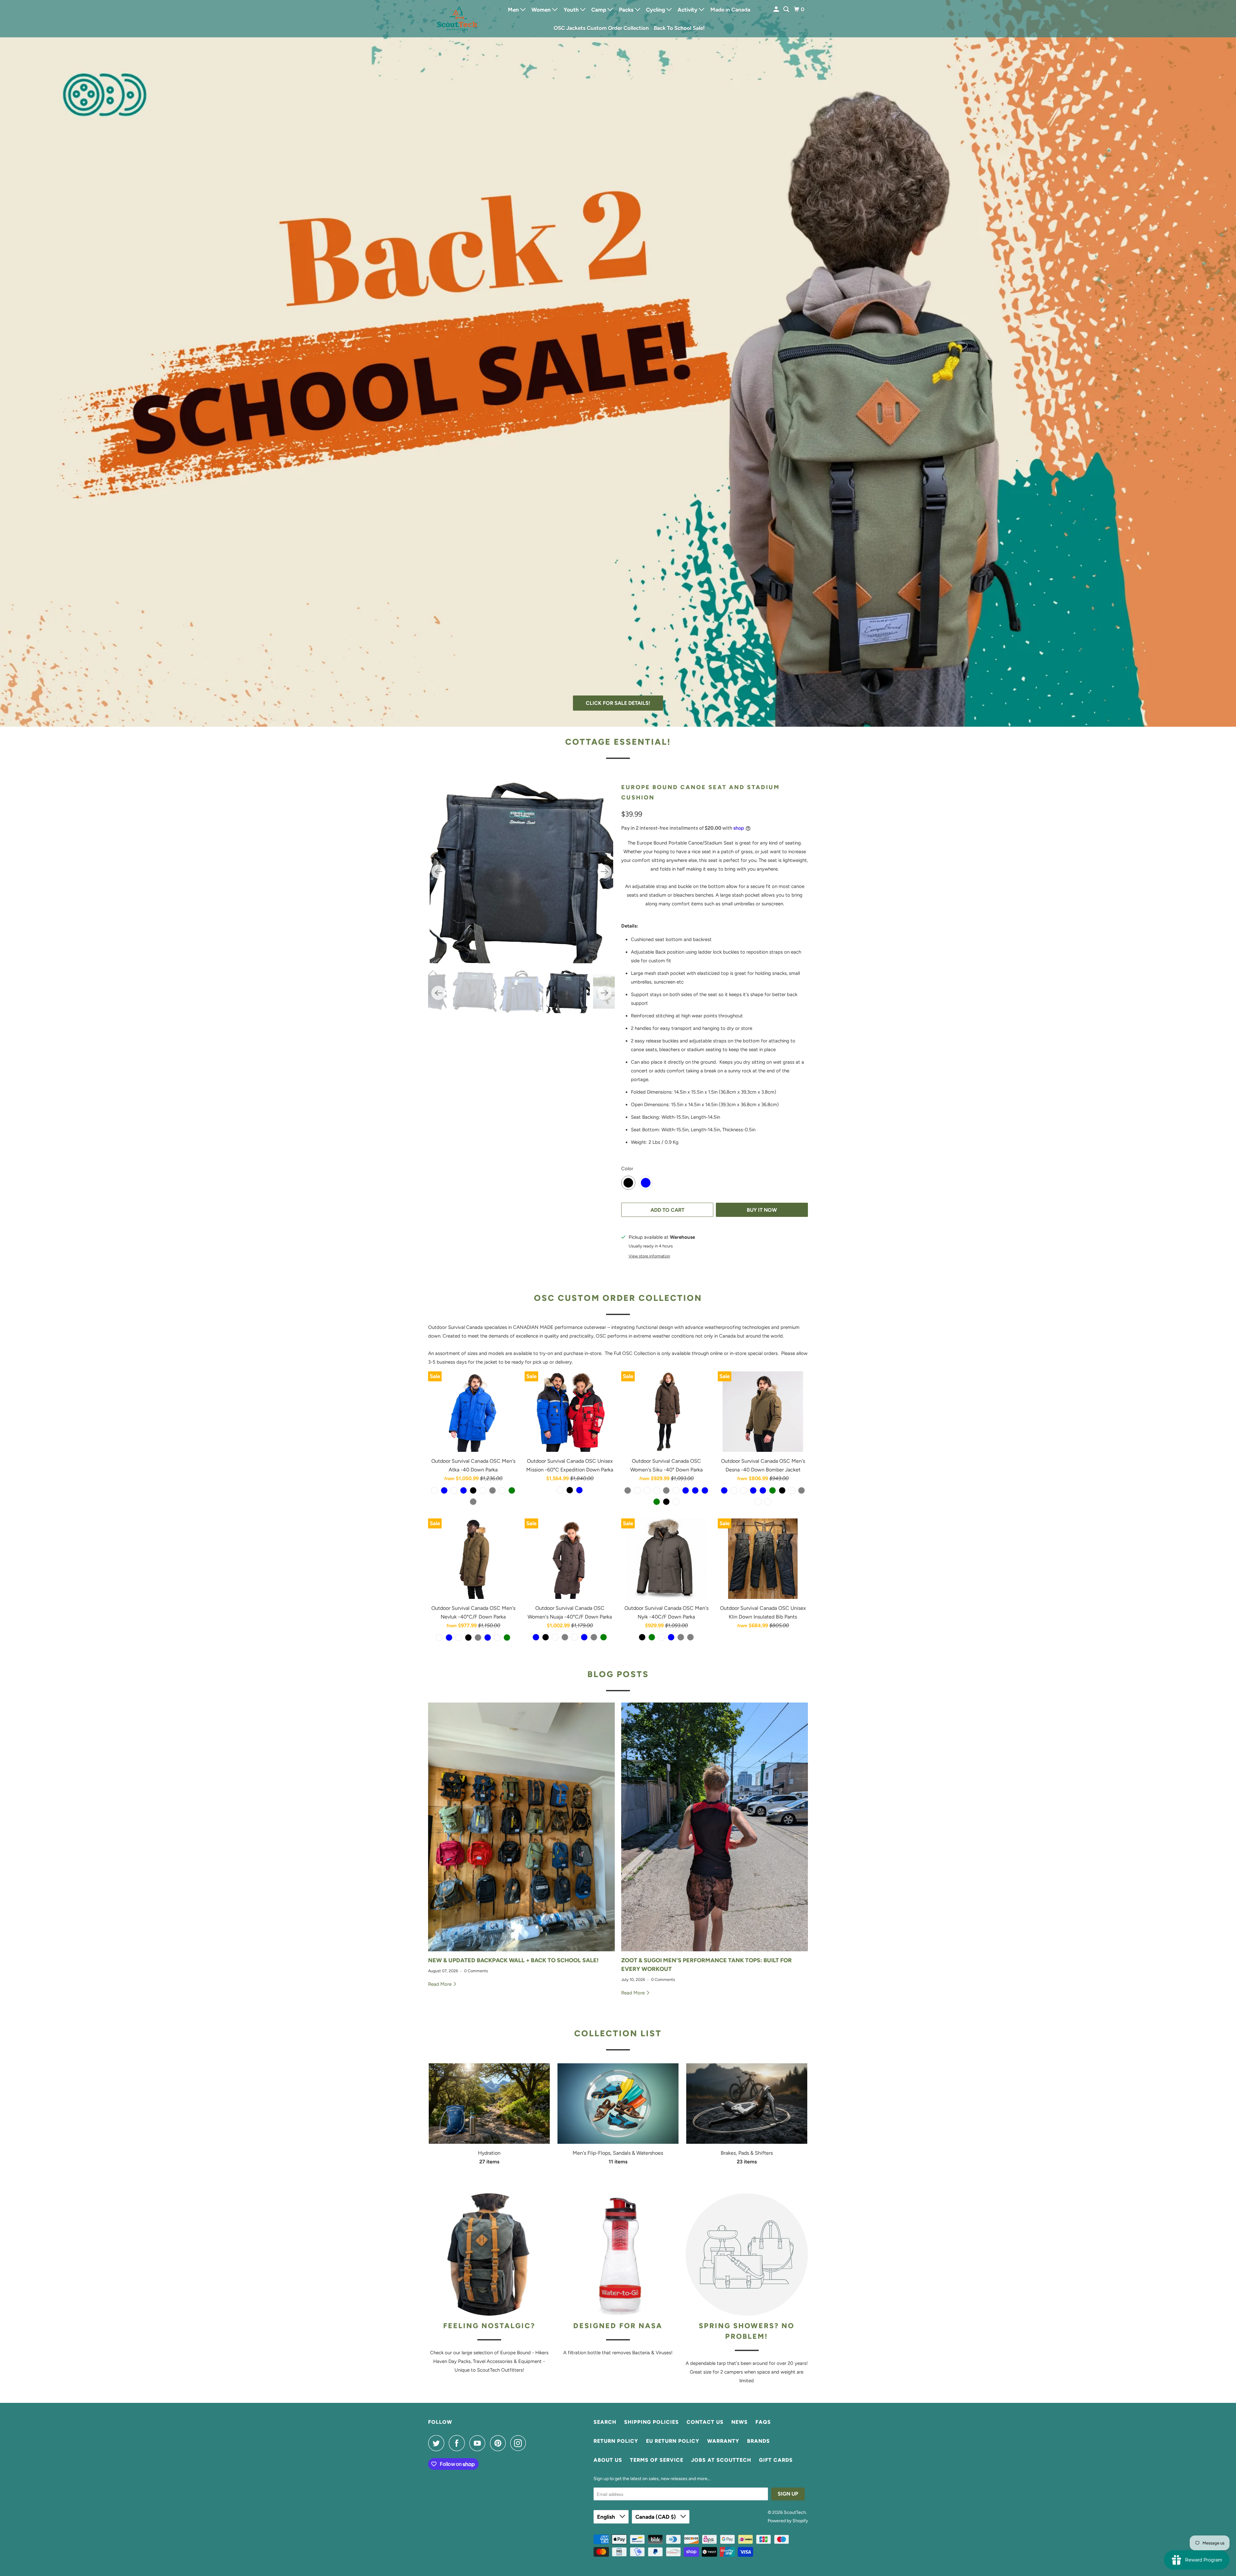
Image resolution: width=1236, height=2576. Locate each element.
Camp (599, 10)
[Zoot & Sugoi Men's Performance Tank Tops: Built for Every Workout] (715, 1827)
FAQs (763, 2422)
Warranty (723, 2441)
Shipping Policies (651, 2422)
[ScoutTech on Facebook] (458, 2443)
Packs (627, 10)
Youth (572, 10)
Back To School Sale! (679, 28)
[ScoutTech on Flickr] (532, 2443)
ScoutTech (795, 2512)
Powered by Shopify (788, 2521)
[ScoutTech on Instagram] (520, 2443)
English (607, 2517)
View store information (649, 1256)
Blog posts (618, 1674)
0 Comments (476, 1971)
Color (627, 1169)
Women (542, 10)
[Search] (787, 9)
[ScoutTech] (457, 19)
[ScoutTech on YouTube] (479, 2443)
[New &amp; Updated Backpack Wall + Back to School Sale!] (521, 1827)
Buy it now (762, 1210)
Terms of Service (657, 2460)
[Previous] (438, 872)
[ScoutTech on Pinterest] (499, 2443)
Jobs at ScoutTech (721, 2460)
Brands (758, 2441)
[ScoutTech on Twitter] (438, 2443)
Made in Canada (730, 10)
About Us (608, 2460)
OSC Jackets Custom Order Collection (601, 28)
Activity (688, 10)
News (740, 2422)
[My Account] (777, 9)
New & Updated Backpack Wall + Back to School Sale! (513, 1960)
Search (605, 2422)
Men (514, 10)
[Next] (604, 872)
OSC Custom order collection (618, 1298)
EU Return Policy (673, 2441)
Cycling (656, 10)
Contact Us (705, 2422)
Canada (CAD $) (656, 2517)
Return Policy (616, 2441)
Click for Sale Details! (618, 703)
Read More (440, 1984)
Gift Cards (776, 2460)
